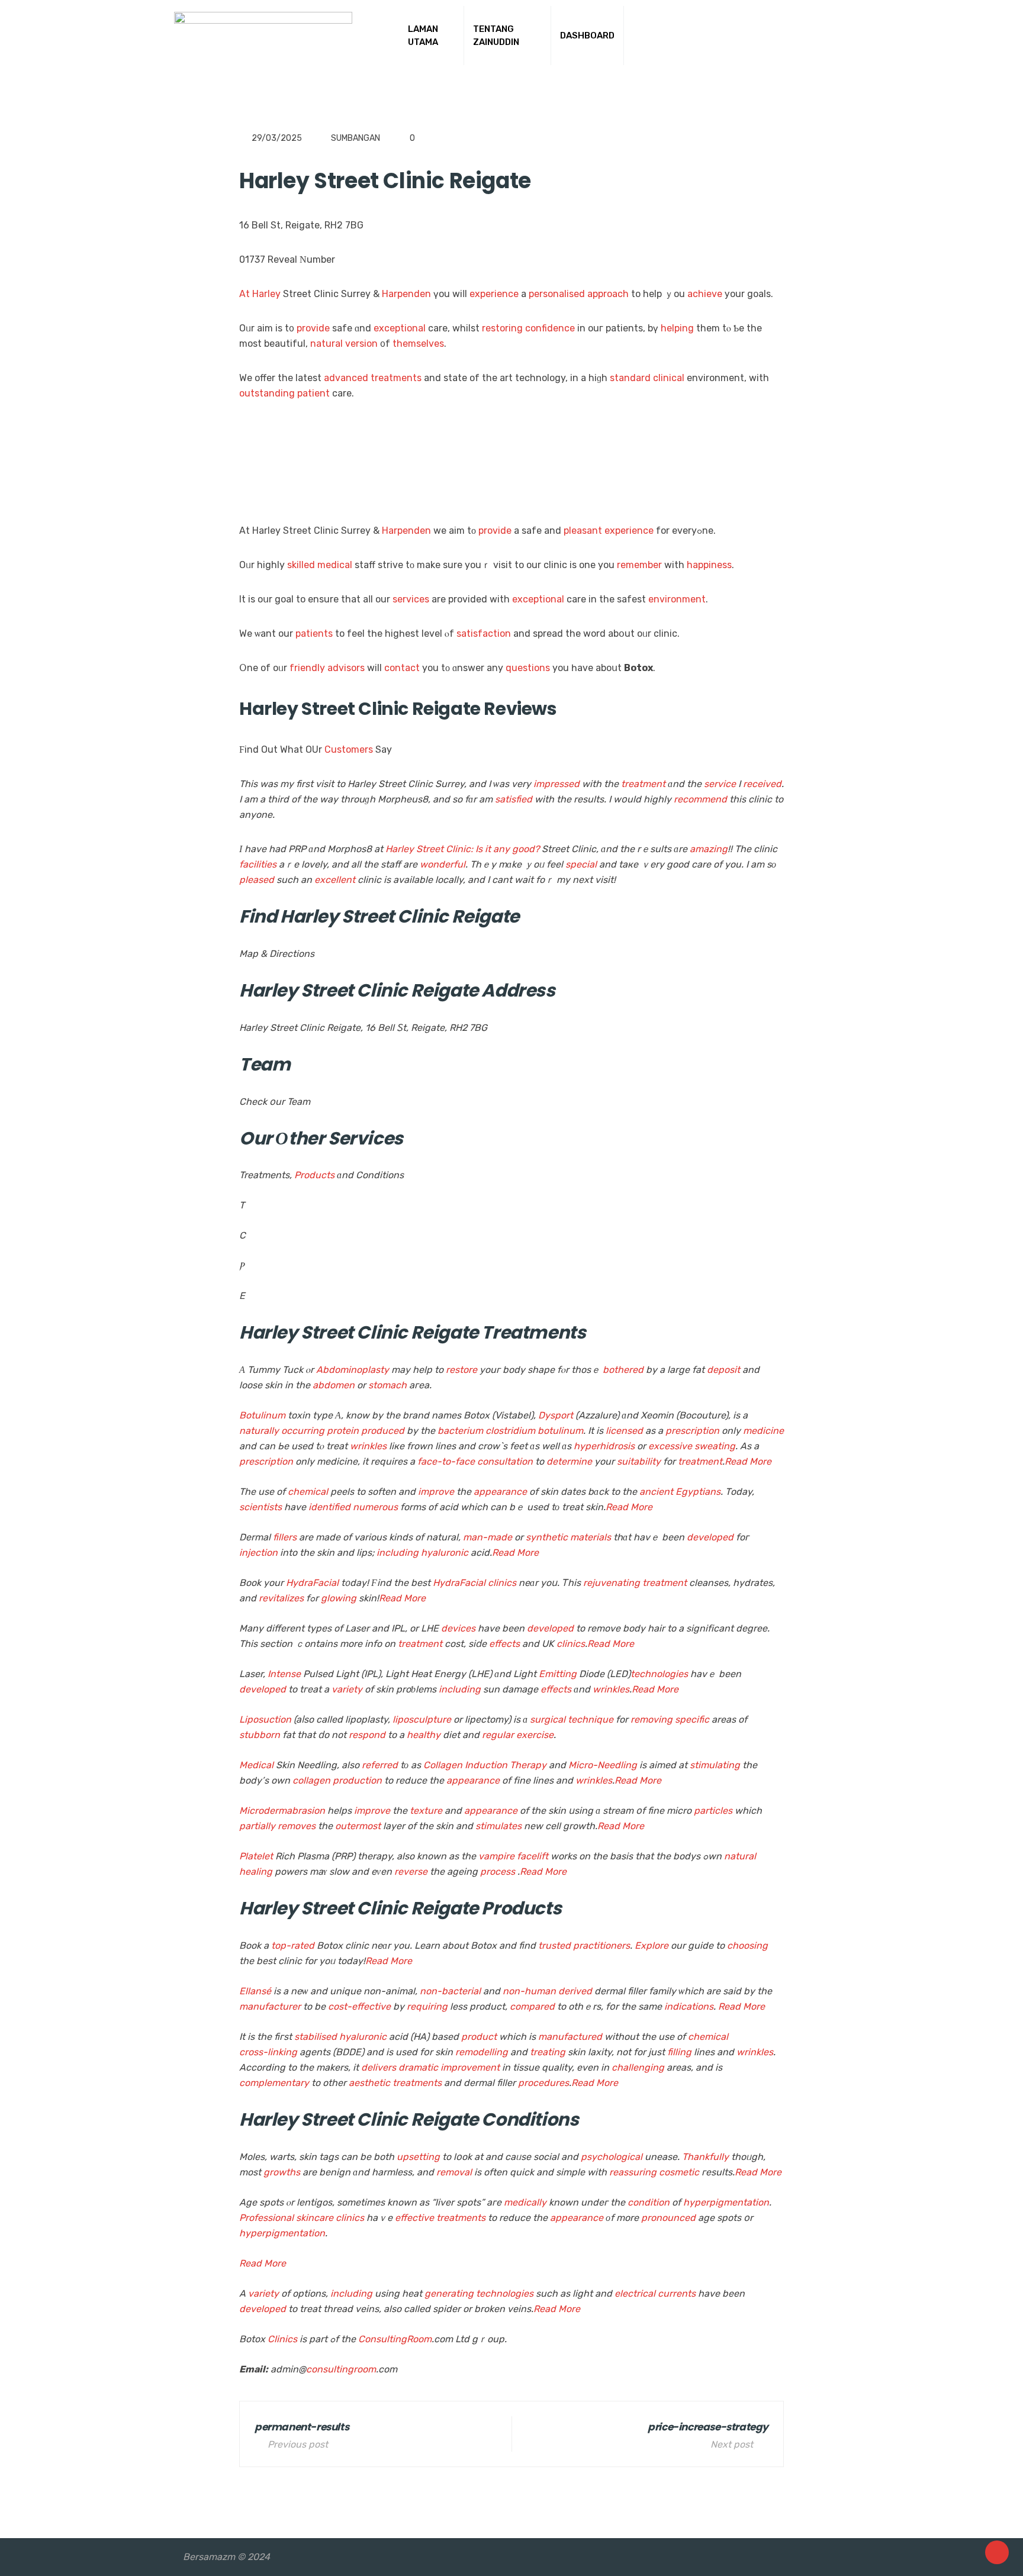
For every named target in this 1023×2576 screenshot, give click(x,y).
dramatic (418, 2067)
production (357, 1780)
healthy (424, 1735)
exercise (535, 1735)
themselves (418, 344)
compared (532, 2006)
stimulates (498, 1826)
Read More (748, 1461)
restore (461, 1370)
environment (677, 599)
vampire (496, 1856)
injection (258, 1553)
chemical (308, 1492)
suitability (639, 1461)
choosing (747, 1945)
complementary (274, 2083)
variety (347, 1689)
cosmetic (679, 2172)
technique (591, 1719)
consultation (505, 1461)
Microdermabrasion (282, 1811)
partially (257, 1826)
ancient (656, 1492)
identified (329, 1507)
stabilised (316, 2037)
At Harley (260, 294)
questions (528, 668)
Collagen (443, 1765)
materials (591, 1537)
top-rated (293, 1945)
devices (458, 1628)
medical (335, 565)
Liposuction (265, 1719)
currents (677, 2293)
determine (569, 1461)
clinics (502, 1583)
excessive (670, 1446)
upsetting (418, 2157)
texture (426, 1811)
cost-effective (359, 2006)
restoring (502, 328)
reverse (411, 1871)
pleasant (583, 531)
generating (449, 2293)
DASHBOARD (587, 36)
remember (639, 565)
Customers (349, 749)
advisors (346, 668)
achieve (705, 294)
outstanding (267, 393)
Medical (256, 1765)
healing (256, 1871)
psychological (612, 2157)
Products (314, 1175)
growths (282, 2172)
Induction (486, 1765)
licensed (624, 1431)
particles (713, 1811)
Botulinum (262, 1415)
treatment (643, 784)
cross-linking (268, 2052)
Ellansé (255, 1991)
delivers (379, 2067)
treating (548, 2052)
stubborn (260, 1735)
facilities (258, 864)
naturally (259, 1431)
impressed (556, 784)
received (762, 784)
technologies (659, 1674)
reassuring (633, 2172)
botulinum (560, 1431)
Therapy (528, 1765)
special (581, 864)
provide (313, 328)
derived (575, 1991)
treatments (396, 378)
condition (649, 2202)
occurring (303, 1431)
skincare (315, 2218)
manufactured (570, 2037)
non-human (529, 1991)
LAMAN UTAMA (423, 36)
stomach (387, 1385)
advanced (346, 378)
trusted (554, 1945)
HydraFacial (312, 1583)
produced (383, 1431)
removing (652, 1719)
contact (402, 668)
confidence (550, 328)
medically (525, 2202)
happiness (709, 565)
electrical (635, 2293)
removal (454, 2172)
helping (677, 328)
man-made (488, 1537)
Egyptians (698, 1492)
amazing (709, 849)
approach (608, 294)
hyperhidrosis (604, 1446)
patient (313, 393)
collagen (311, 1780)
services (411, 599)
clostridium (510, 1431)
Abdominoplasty (353, 1370)
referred (380, 1765)
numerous (375, 1507)
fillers (285, 1537)
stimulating (715, 1765)
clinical (669, 378)
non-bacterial (450, 1991)
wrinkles (368, 1446)
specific (692, 1719)
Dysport (556, 1415)
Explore (652, 1945)
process (498, 1871)
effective (414, 2218)
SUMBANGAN (356, 138)
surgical (548, 1719)
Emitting (558, 1674)
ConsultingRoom (395, 2339)
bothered (623, 1370)
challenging (638, 2067)
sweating (715, 1446)
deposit (723, 1370)
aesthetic (369, 2083)
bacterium (460, 1431)
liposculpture (422, 1719)
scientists (260, 1507)
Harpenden (406, 294)
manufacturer (270, 2006)
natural (326, 344)
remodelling (482, 2052)
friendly (307, 668)
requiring (427, 2006)
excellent (335, 880)
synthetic (547, 1537)
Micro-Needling (603, 1765)
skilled (301, 565)
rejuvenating (612, 1583)
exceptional (400, 328)
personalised (557, 294)
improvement (470, 2067)
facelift (533, 1856)
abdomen (334, 1385)
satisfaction (484, 633)
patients (314, 633)
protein (343, 1431)
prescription (692, 1431)
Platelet (256, 1856)
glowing (339, 1598)
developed (710, 1537)
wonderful (443, 864)
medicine (763, 1431)
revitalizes (281, 1598)
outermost (358, 1826)
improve (436, 1492)
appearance (500, 1492)
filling (679, 2052)
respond (367, 1735)
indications (689, 2006)
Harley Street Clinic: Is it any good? (462, 849)
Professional (266, 2218)
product (479, 2037)
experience (494, 294)
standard (630, 378)
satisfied (514, 799)
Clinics (282, 2339)
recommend (700, 799)
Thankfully (705, 2157)
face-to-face (446, 1461)
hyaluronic (445, 1553)
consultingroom (341, 2369)
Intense (284, 1674)
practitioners (601, 1945)
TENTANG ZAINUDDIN (496, 36)
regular (498, 1735)
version (361, 344)
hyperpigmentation (726, 2202)
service (720, 784)
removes (297, 1826)
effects (504, 1644)
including (398, 1553)
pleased (257, 880)
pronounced (668, 2218)
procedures (543, 2083)
